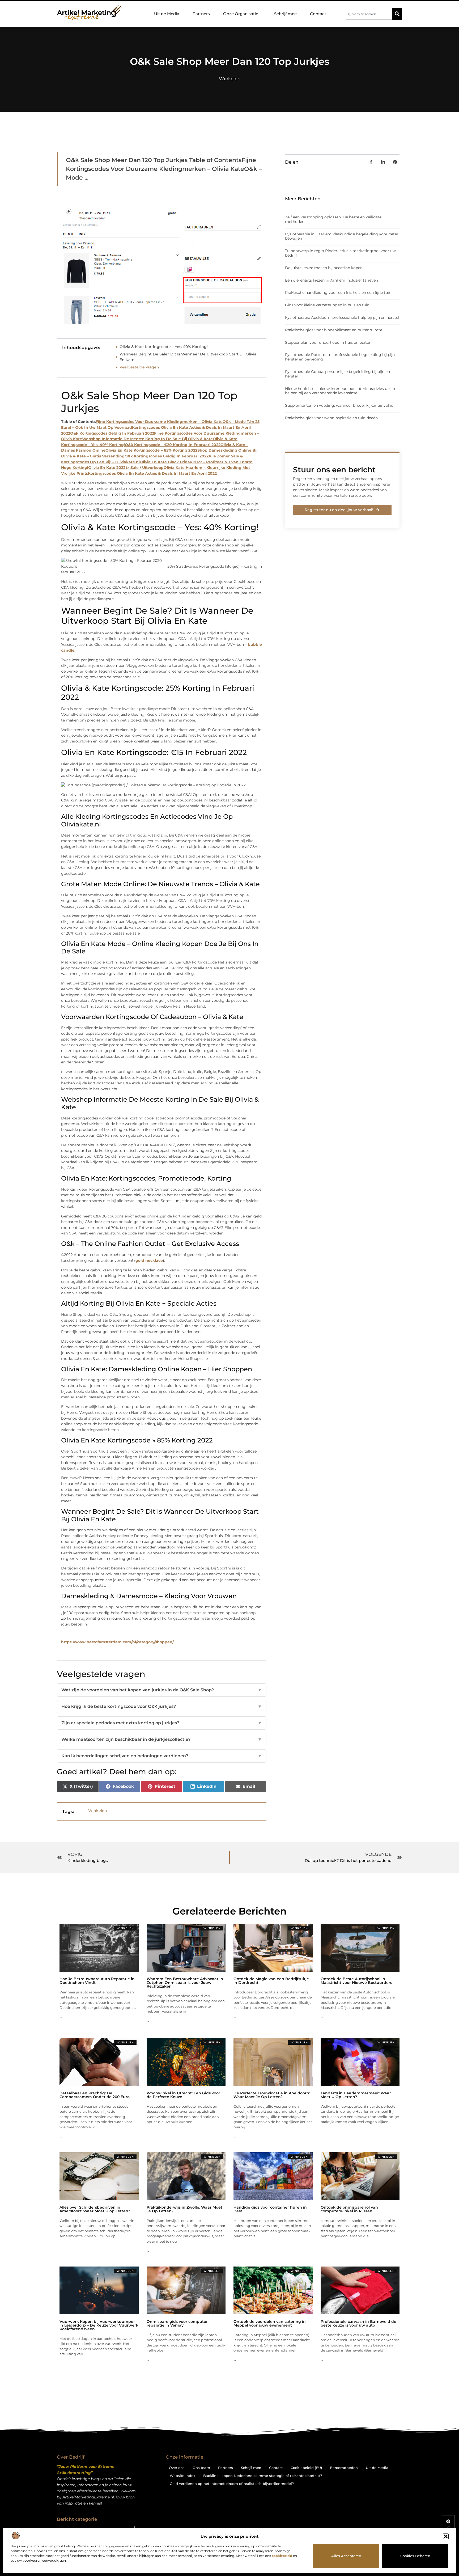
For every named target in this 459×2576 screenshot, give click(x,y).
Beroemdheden (344, 2468)
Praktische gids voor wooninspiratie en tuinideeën (331, 418)
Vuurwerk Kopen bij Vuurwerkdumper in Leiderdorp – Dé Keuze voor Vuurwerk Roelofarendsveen (99, 2325)
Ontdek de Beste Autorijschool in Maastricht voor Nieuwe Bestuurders (356, 1981)
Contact (318, 14)
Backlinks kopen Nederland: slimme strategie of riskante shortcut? (263, 2476)
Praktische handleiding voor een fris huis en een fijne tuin (338, 292)
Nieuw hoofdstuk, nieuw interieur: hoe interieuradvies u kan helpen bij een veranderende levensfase (340, 391)
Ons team (201, 2468)
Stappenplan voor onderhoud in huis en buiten (328, 342)
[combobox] (369, 14)
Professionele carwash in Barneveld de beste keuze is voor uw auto (358, 2323)
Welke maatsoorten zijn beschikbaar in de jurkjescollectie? (162, 1739)
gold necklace (149, 1261)
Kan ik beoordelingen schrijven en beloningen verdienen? (162, 1756)
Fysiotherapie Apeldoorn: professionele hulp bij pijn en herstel (342, 317)
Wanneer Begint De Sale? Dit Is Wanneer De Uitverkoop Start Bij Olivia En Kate (188, 357)
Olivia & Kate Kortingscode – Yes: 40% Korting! (164, 347)
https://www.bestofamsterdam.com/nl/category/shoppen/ (117, 1642)
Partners (201, 14)
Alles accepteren (346, 2556)
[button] (446, 2536)
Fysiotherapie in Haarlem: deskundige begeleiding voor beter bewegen (342, 236)
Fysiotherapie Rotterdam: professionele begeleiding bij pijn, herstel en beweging (340, 357)
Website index (182, 2476)
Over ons (177, 2468)
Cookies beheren (415, 2556)
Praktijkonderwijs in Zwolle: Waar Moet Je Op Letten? (184, 2209)
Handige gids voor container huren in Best (270, 2209)
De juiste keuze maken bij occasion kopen (324, 268)
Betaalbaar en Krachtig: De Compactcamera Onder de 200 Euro (95, 2095)
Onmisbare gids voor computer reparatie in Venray (177, 2323)
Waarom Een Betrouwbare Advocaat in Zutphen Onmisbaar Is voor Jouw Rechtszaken (185, 1983)
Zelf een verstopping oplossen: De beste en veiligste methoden (333, 219)
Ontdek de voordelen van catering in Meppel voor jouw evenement (270, 2323)
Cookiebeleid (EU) (306, 2468)
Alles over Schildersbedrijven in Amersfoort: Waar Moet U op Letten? (95, 2209)
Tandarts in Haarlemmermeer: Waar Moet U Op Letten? (356, 2095)
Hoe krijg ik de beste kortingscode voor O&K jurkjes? (162, 1706)
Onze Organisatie (241, 14)
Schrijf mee (285, 14)
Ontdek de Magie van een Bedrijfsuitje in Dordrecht (271, 1981)
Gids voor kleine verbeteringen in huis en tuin (327, 305)
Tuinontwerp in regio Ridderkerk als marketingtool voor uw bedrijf (340, 253)
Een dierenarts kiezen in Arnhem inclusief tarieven (331, 280)
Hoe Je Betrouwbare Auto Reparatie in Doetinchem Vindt (97, 1981)
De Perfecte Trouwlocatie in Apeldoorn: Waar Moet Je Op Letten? (272, 2095)
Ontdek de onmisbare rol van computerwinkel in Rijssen (349, 2209)
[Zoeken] (397, 14)
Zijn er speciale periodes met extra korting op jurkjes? (162, 1723)
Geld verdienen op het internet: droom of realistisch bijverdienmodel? (232, 2484)
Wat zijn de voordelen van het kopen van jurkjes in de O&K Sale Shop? (162, 1690)
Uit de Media (167, 14)
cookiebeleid (282, 2556)
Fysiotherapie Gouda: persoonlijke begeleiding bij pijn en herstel (337, 374)
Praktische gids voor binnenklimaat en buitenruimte (334, 330)
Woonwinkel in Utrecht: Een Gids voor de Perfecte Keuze (183, 2095)
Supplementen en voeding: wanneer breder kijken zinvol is (339, 405)
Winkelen (230, 79)
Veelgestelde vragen (139, 367)
